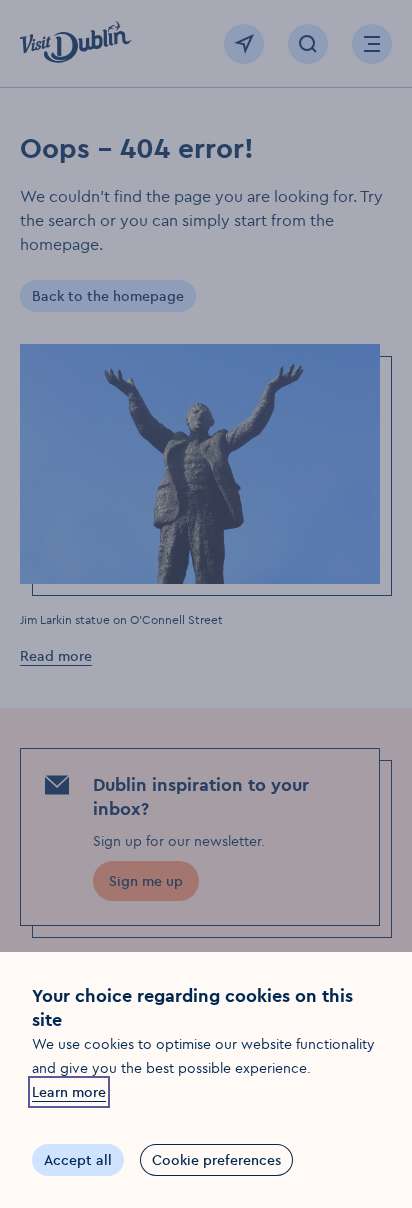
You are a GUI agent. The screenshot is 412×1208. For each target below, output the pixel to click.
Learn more (69, 1092)
